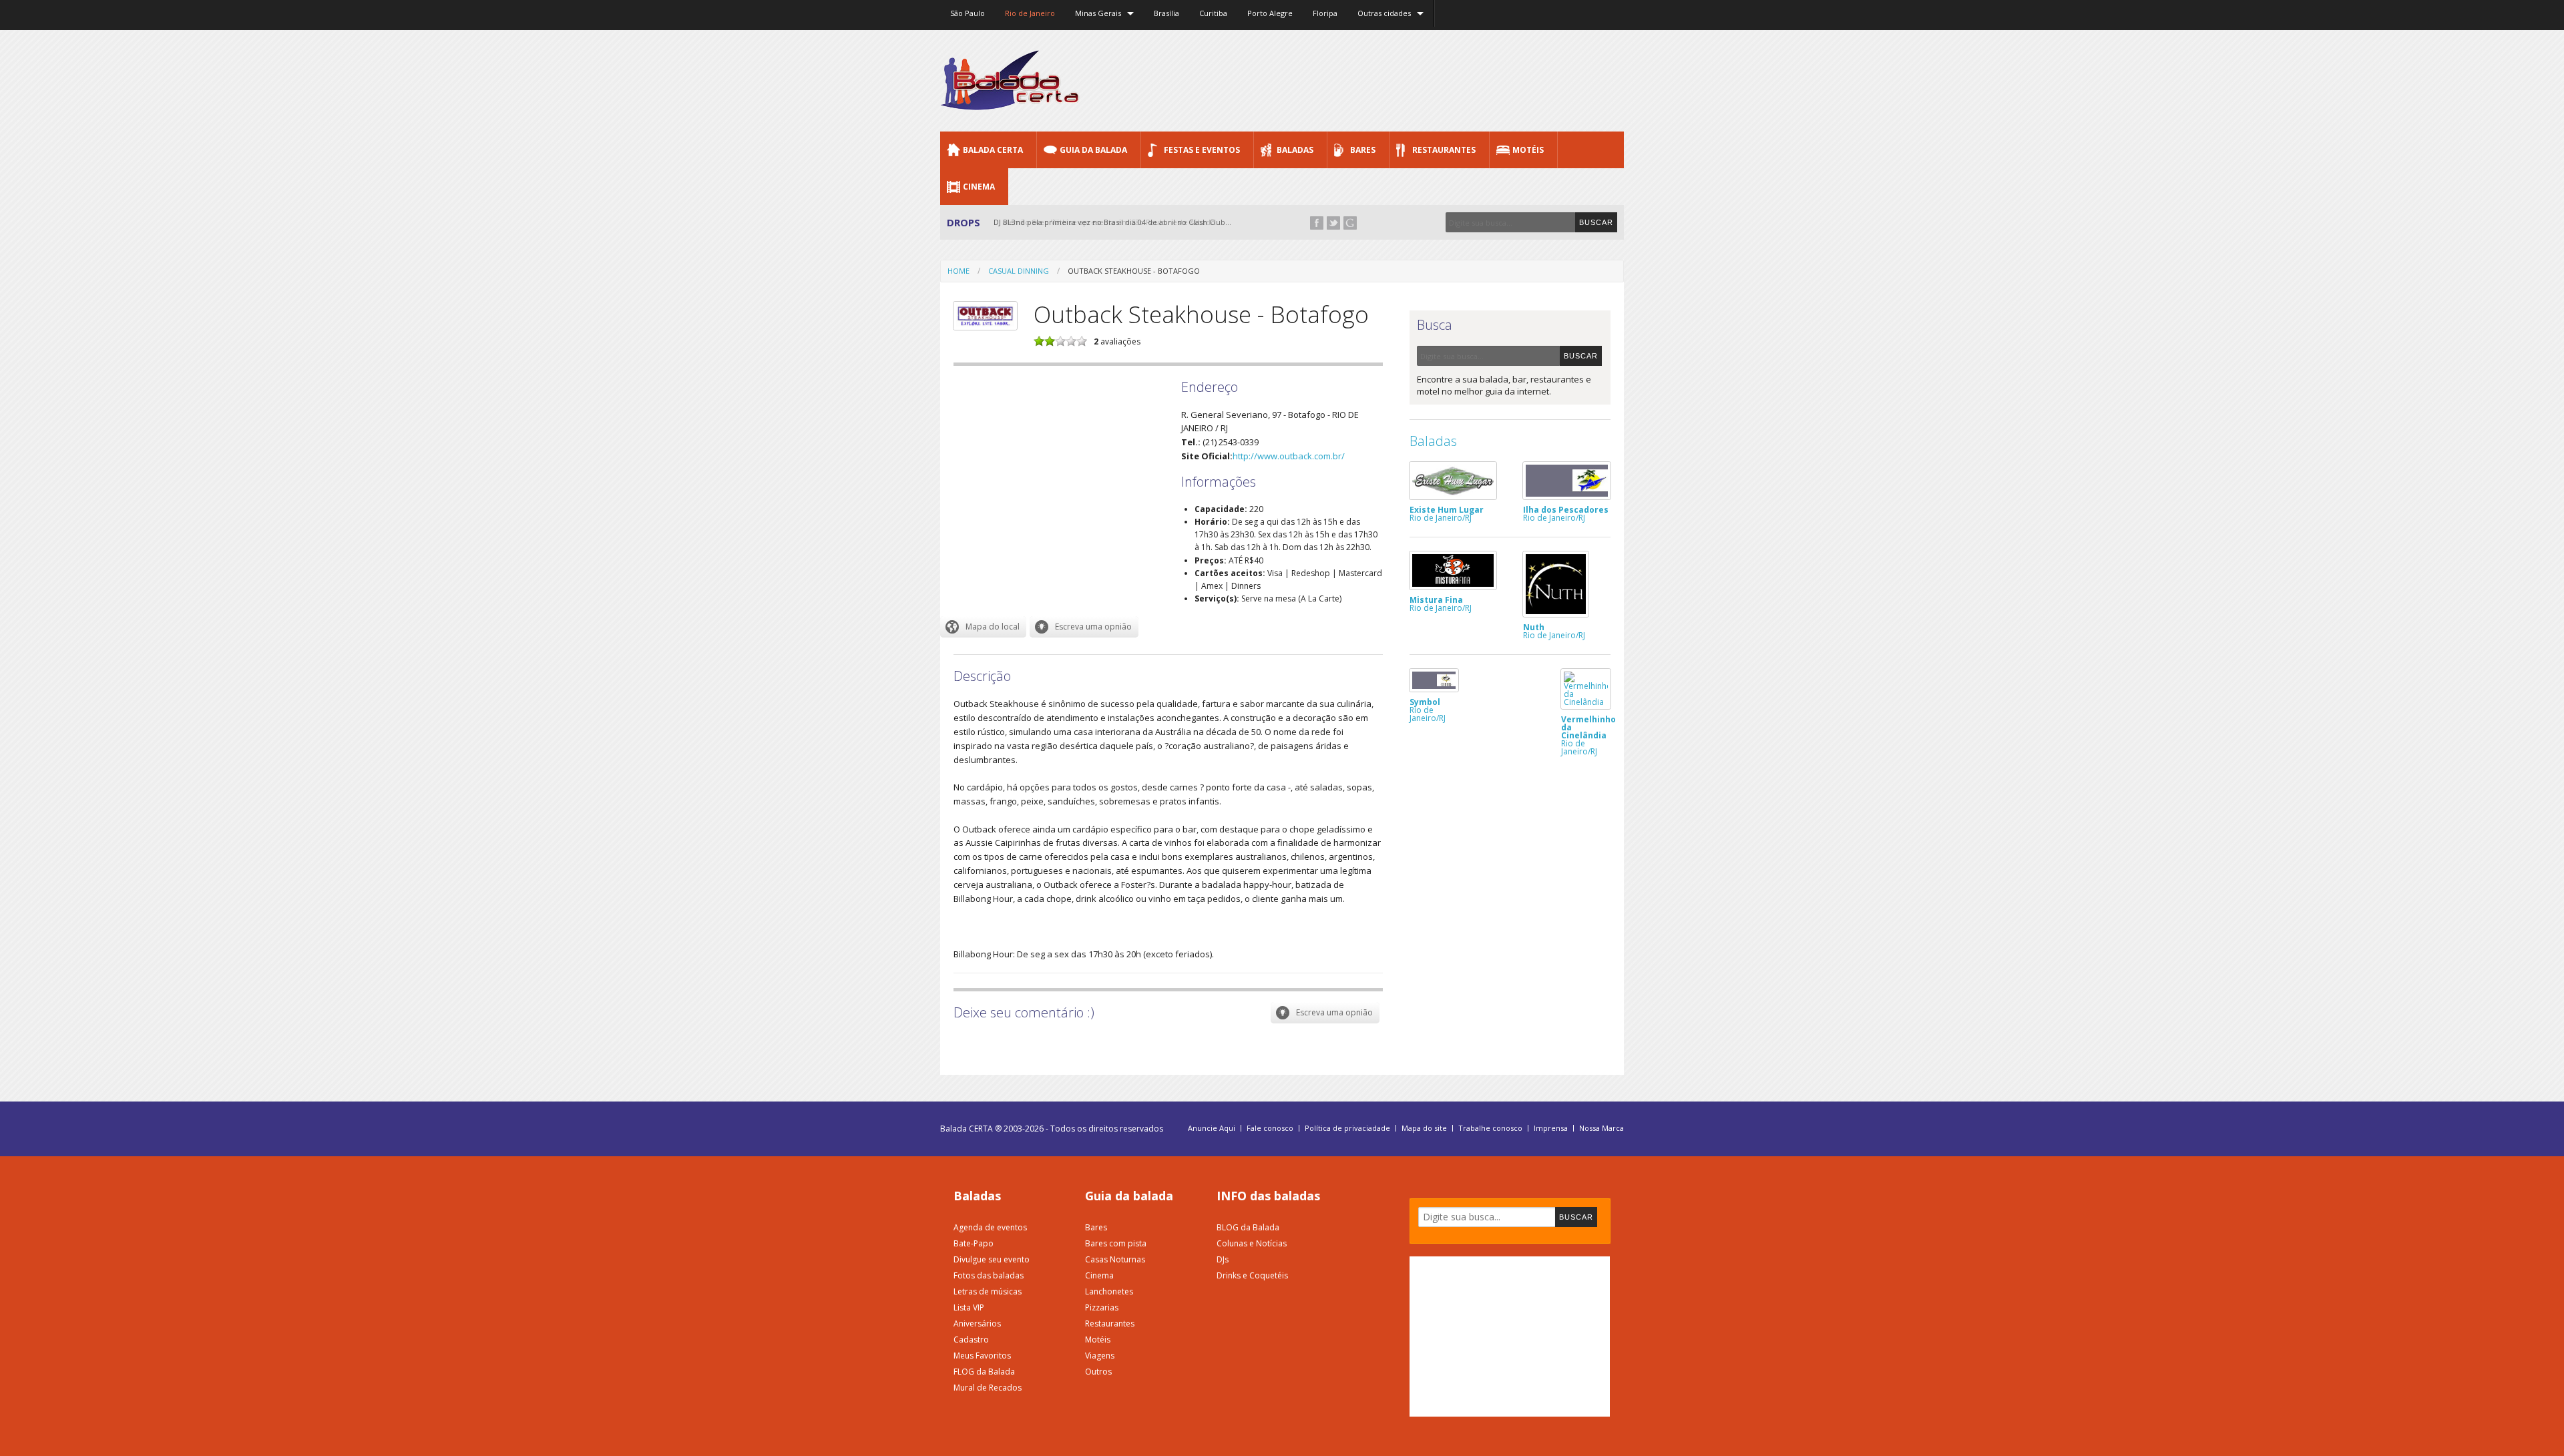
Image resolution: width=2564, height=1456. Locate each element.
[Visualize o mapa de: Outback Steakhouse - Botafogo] (983, 627)
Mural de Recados (988, 1388)
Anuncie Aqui (1212, 1128)
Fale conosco (1270, 1128)
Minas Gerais (1098, 13)
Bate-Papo (974, 1243)
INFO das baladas (1268, 1196)
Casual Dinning (1019, 271)
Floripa (1325, 13)
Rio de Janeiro (1030, 13)
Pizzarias (1102, 1307)
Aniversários (977, 1323)
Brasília (1166, 13)
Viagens (1100, 1356)
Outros (1098, 1372)
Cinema (979, 187)
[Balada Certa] (1010, 99)
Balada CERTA (993, 150)
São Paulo (968, 13)
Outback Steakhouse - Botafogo (1134, 271)
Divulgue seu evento (992, 1259)
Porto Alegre (1270, 13)
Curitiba (1213, 13)
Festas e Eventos (1202, 150)
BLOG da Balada (1248, 1227)
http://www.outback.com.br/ (1289, 456)
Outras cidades (1384, 13)
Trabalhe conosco (1490, 1128)
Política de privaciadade (1347, 1128)
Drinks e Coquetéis (1252, 1275)
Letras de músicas (988, 1291)
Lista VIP (969, 1307)
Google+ (1350, 223)
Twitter (1333, 223)
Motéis (1528, 150)
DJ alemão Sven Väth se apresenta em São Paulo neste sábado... (1107, 222)
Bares (1363, 150)
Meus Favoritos (982, 1356)
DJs (1223, 1259)
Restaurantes (1444, 150)
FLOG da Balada (984, 1372)
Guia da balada (1129, 1196)
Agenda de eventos (990, 1227)
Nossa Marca (1601, 1128)
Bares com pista (1116, 1243)
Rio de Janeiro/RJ (1447, 513)
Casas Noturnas (1115, 1259)
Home (958, 271)
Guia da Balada (1093, 150)
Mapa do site (1424, 1128)
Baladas (1295, 150)
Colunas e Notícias (1252, 1243)
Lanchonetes (1109, 1291)
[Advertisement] (1381, 80)
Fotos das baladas (989, 1275)
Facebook (1317, 223)
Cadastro (971, 1340)
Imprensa (1551, 1128)
